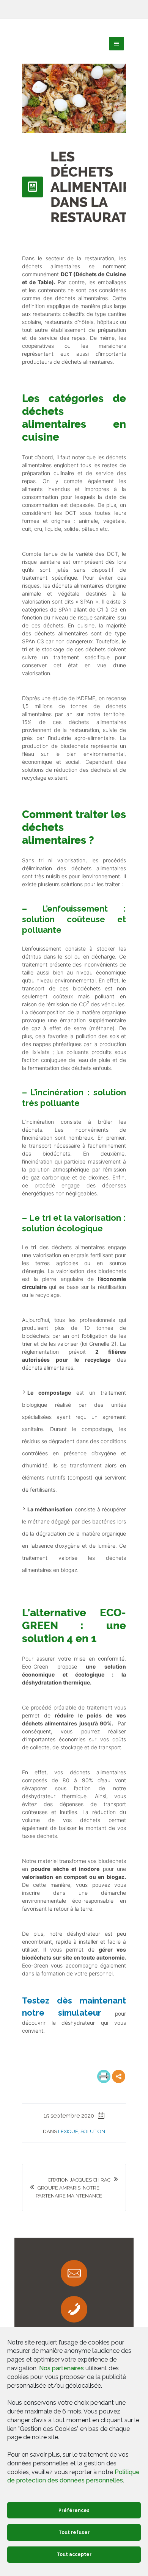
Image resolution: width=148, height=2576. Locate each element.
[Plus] (119, 2076)
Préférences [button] (74, 2510)
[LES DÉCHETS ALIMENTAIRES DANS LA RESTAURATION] (74, 98)
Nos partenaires (61, 2368)
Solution (93, 2131)
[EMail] (74, 2273)
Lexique (68, 2131)
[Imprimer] (104, 2076)
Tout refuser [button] (74, 2532)
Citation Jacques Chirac (79, 2180)
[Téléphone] (74, 2309)
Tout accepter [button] (74, 2554)
